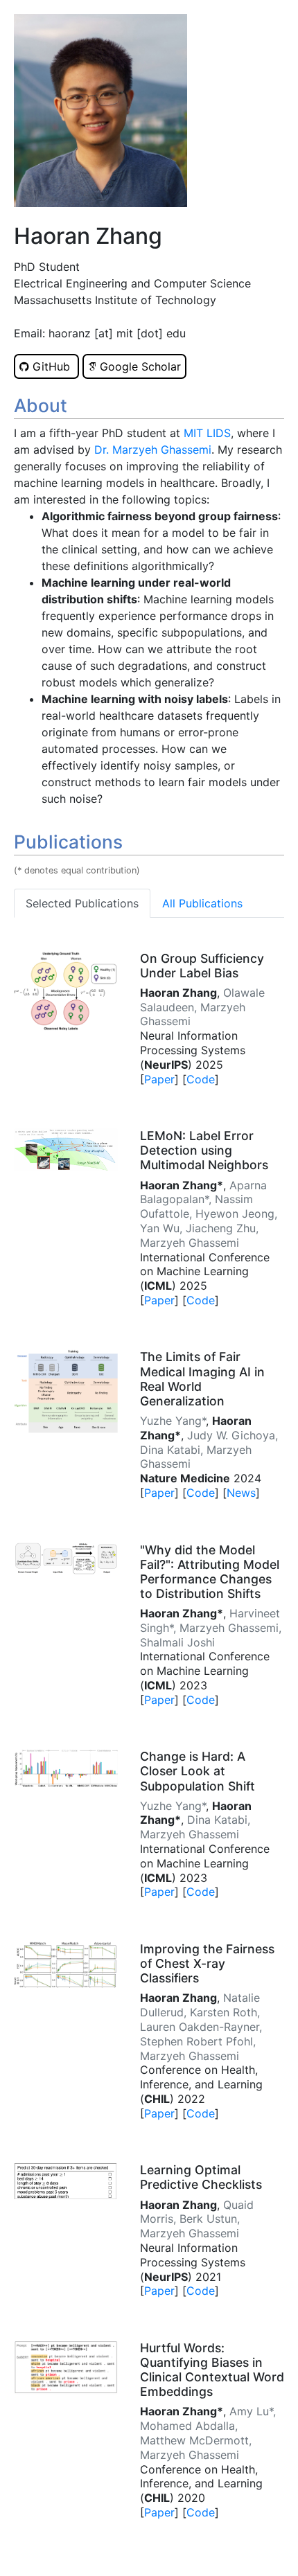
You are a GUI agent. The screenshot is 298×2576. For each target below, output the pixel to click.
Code (201, 1079)
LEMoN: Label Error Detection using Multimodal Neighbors (204, 1150)
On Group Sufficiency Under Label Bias (202, 966)
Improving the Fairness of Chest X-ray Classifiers (207, 1963)
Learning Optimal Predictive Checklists (201, 2177)
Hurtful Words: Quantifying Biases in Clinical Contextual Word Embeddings (212, 2370)
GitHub (51, 366)
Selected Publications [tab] (82, 903)
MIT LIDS (207, 433)
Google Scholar (139, 366)
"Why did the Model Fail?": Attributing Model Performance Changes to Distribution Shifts (210, 1572)
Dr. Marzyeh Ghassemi (153, 450)
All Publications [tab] (202, 903)
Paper (159, 1079)
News (241, 1493)
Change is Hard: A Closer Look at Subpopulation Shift (198, 1771)
